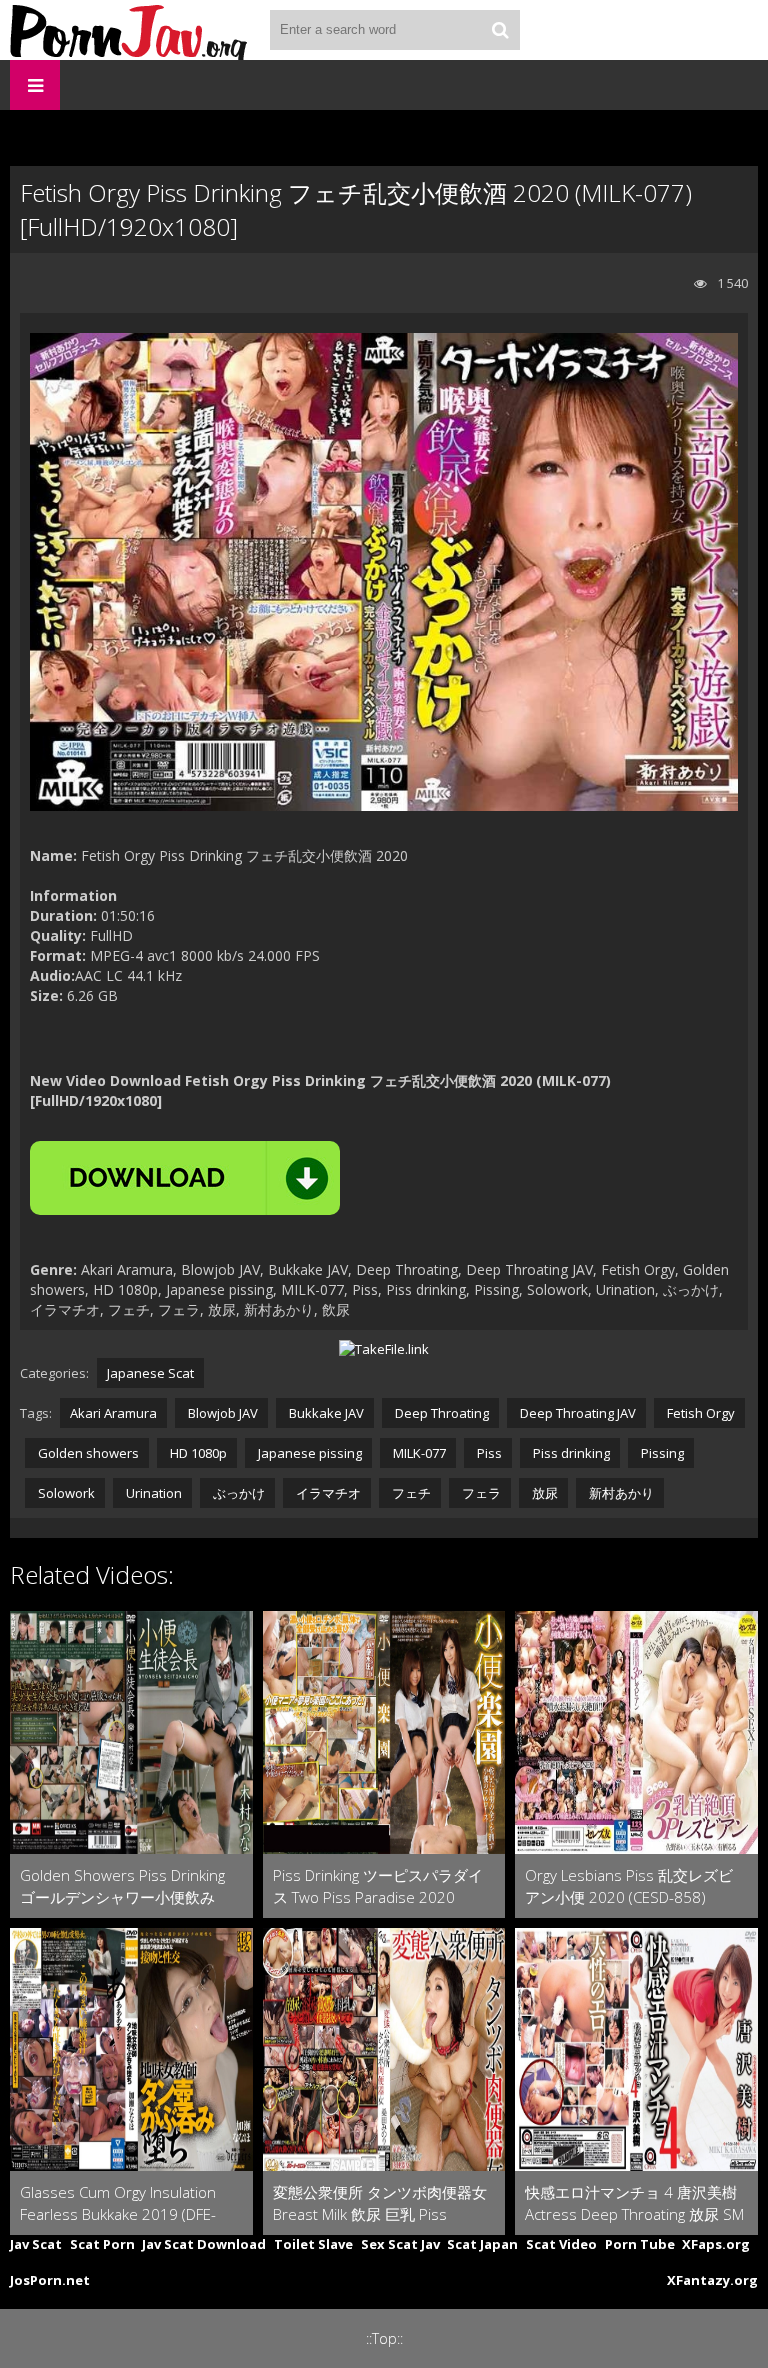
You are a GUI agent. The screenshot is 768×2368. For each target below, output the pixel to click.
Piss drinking (570, 1453)
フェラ (480, 1493)
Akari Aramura (113, 1413)
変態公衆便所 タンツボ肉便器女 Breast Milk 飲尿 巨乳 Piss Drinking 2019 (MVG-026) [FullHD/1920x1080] (380, 2203)
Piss (488, 1453)
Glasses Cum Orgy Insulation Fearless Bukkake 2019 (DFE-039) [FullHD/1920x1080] (118, 2203)
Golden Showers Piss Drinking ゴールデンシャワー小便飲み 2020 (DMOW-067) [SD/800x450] (122, 1886)
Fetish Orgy (699, 1413)
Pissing (661, 1453)
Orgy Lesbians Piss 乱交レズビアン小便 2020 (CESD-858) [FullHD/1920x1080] (629, 1886)
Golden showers (87, 1453)
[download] (185, 1178)
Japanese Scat (150, 1373)
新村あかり (620, 1493)
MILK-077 (418, 1453)
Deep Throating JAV (576, 1413)
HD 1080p (197, 1453)
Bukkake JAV (325, 1413)
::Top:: (384, 2338)
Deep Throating (440, 1413)
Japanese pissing (308, 1453)
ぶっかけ (237, 1493)
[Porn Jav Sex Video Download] (130, 30)
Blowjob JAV (221, 1413)
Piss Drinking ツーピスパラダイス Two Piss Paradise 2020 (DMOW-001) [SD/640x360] (378, 1886)
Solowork (65, 1493)
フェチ (410, 1493)
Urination (152, 1493)
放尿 (543, 1493)
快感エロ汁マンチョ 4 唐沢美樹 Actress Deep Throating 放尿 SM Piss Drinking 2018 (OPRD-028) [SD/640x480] (634, 2203)
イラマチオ (327, 1493)
